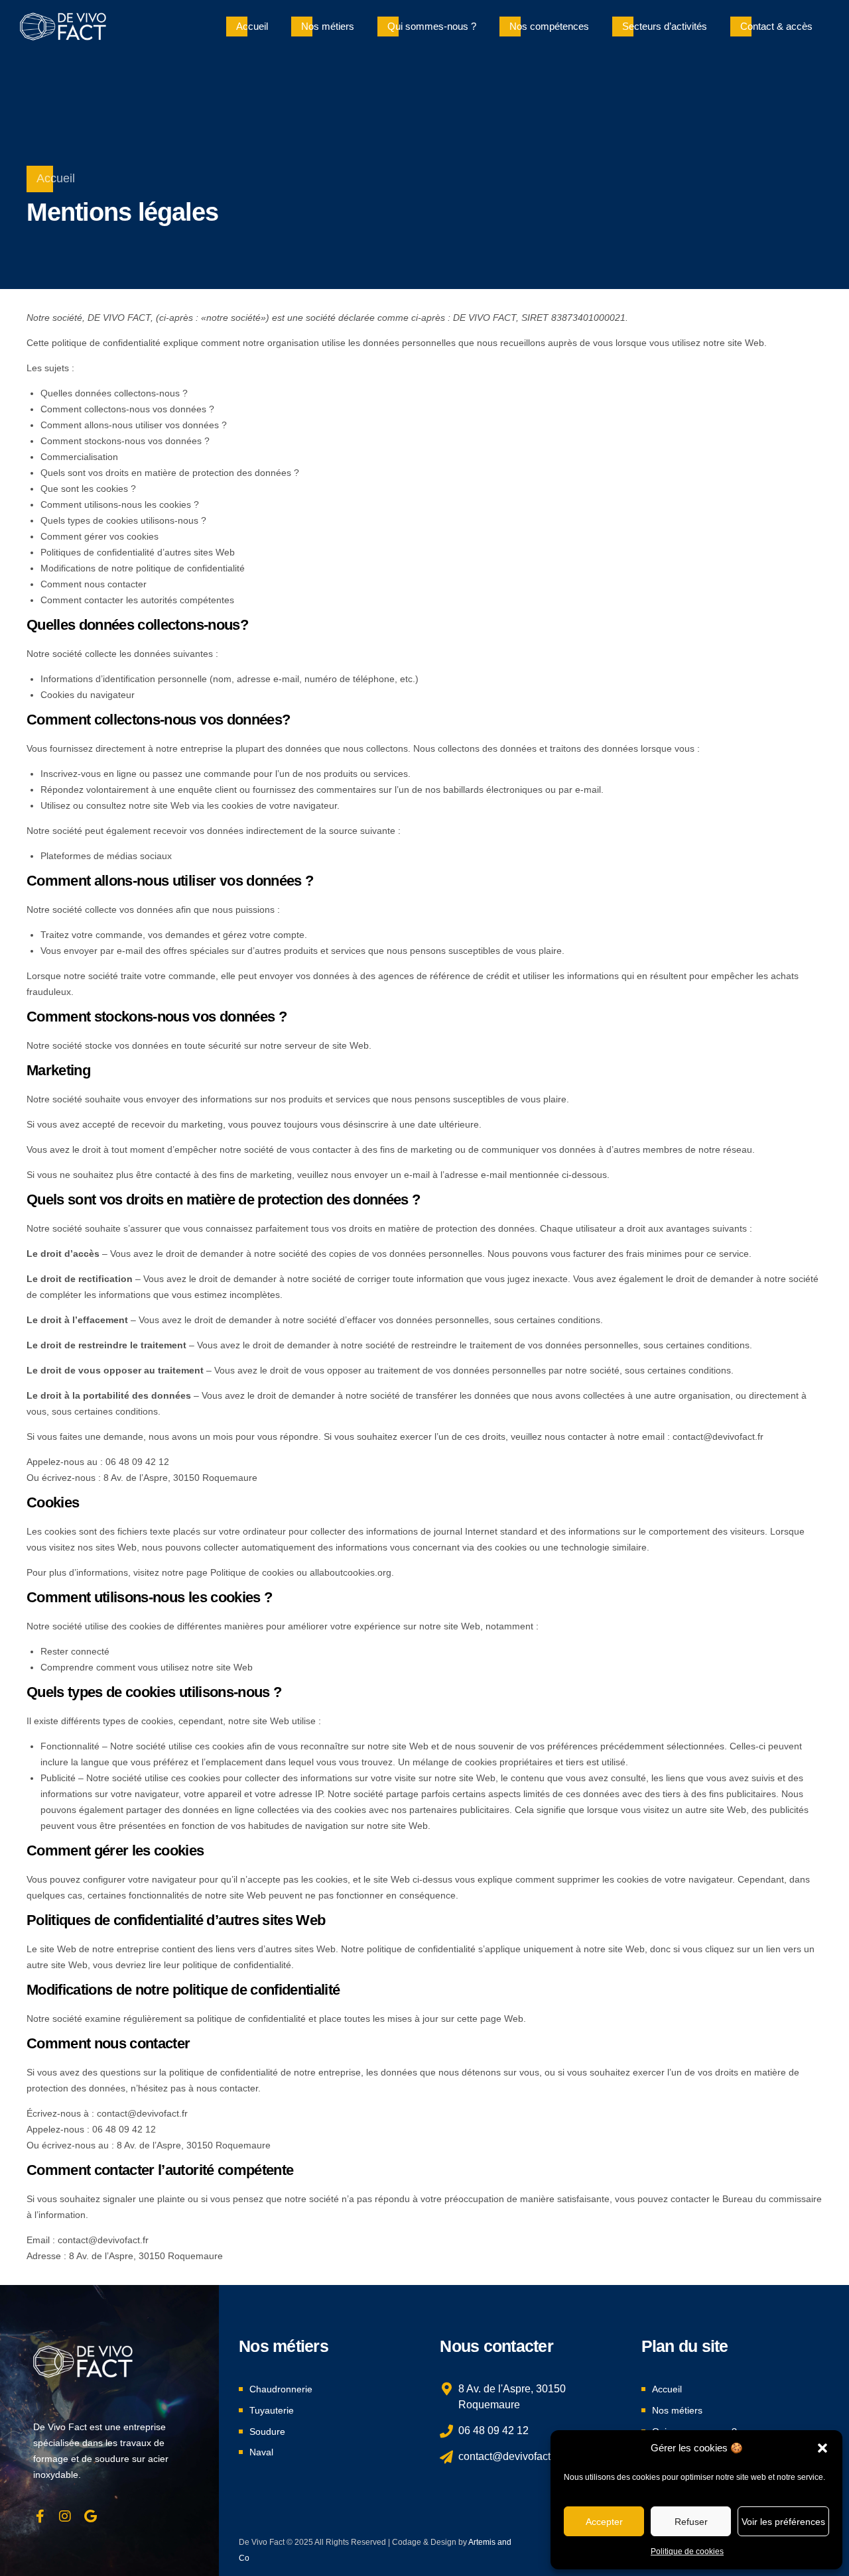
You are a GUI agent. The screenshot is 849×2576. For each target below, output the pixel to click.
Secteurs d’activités (665, 26)
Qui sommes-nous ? (432, 26)
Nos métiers (328, 26)
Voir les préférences (783, 2522)
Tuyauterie (272, 2410)
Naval (261, 2452)
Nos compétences (549, 26)
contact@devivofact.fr (718, 1436)
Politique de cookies (687, 2551)
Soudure (267, 2431)
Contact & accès (776, 26)
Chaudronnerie (281, 2389)
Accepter (604, 2522)
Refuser (691, 2522)
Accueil (252, 26)
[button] (822, 2448)
